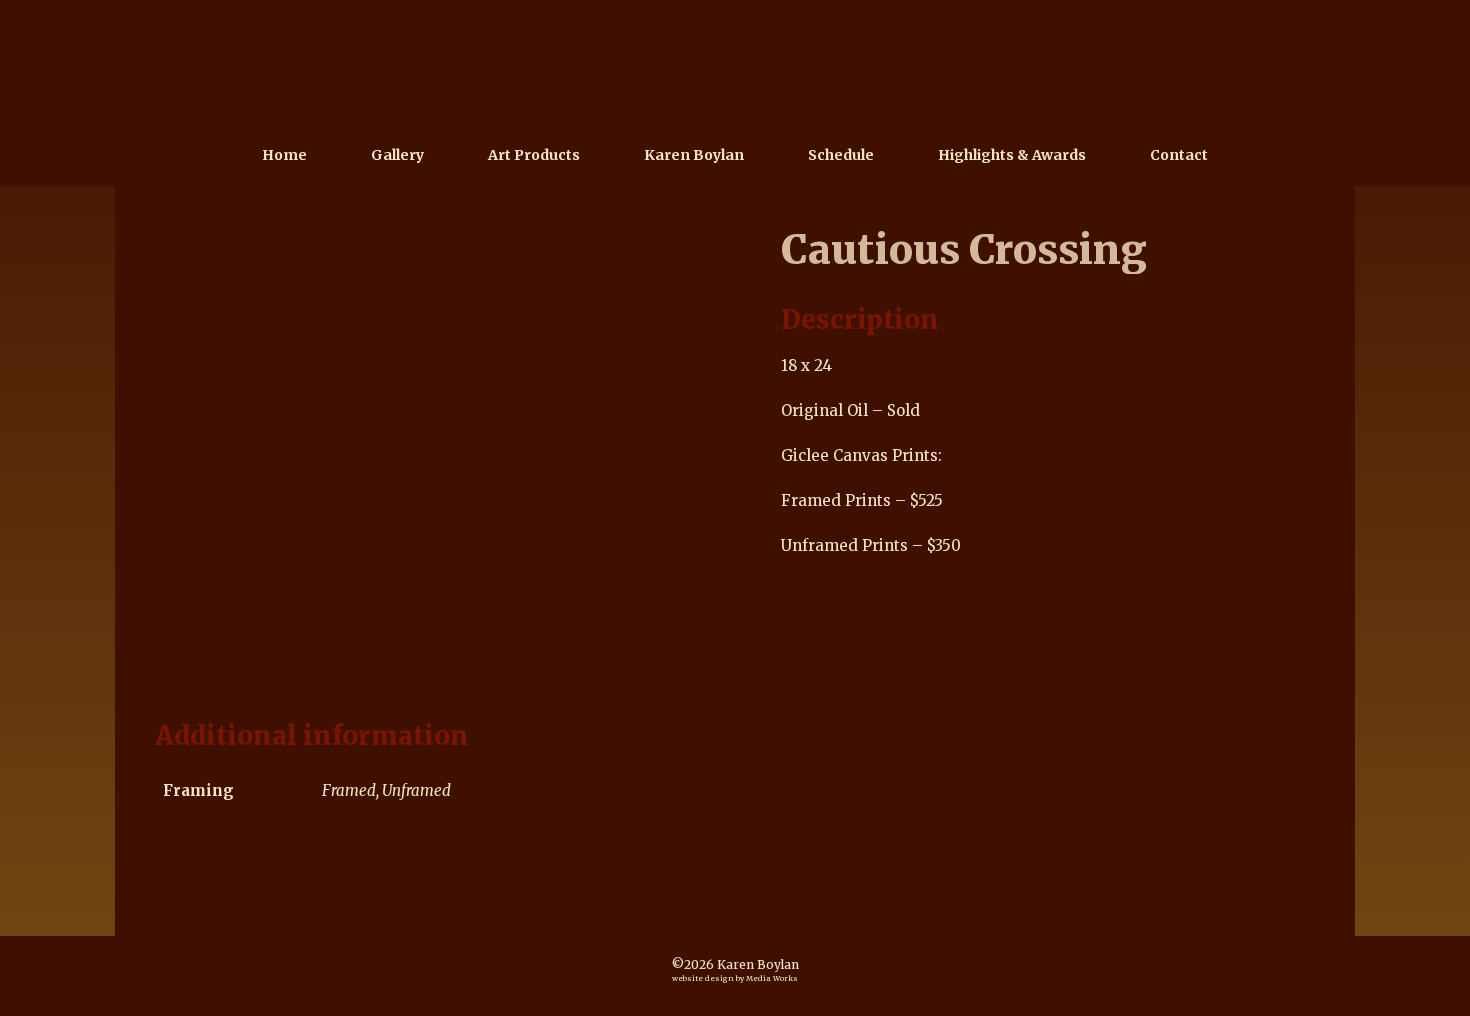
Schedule (841, 155)
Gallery (397, 155)
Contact (1179, 155)
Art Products (534, 155)
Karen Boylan (694, 155)
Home (284, 155)
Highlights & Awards (1012, 155)
